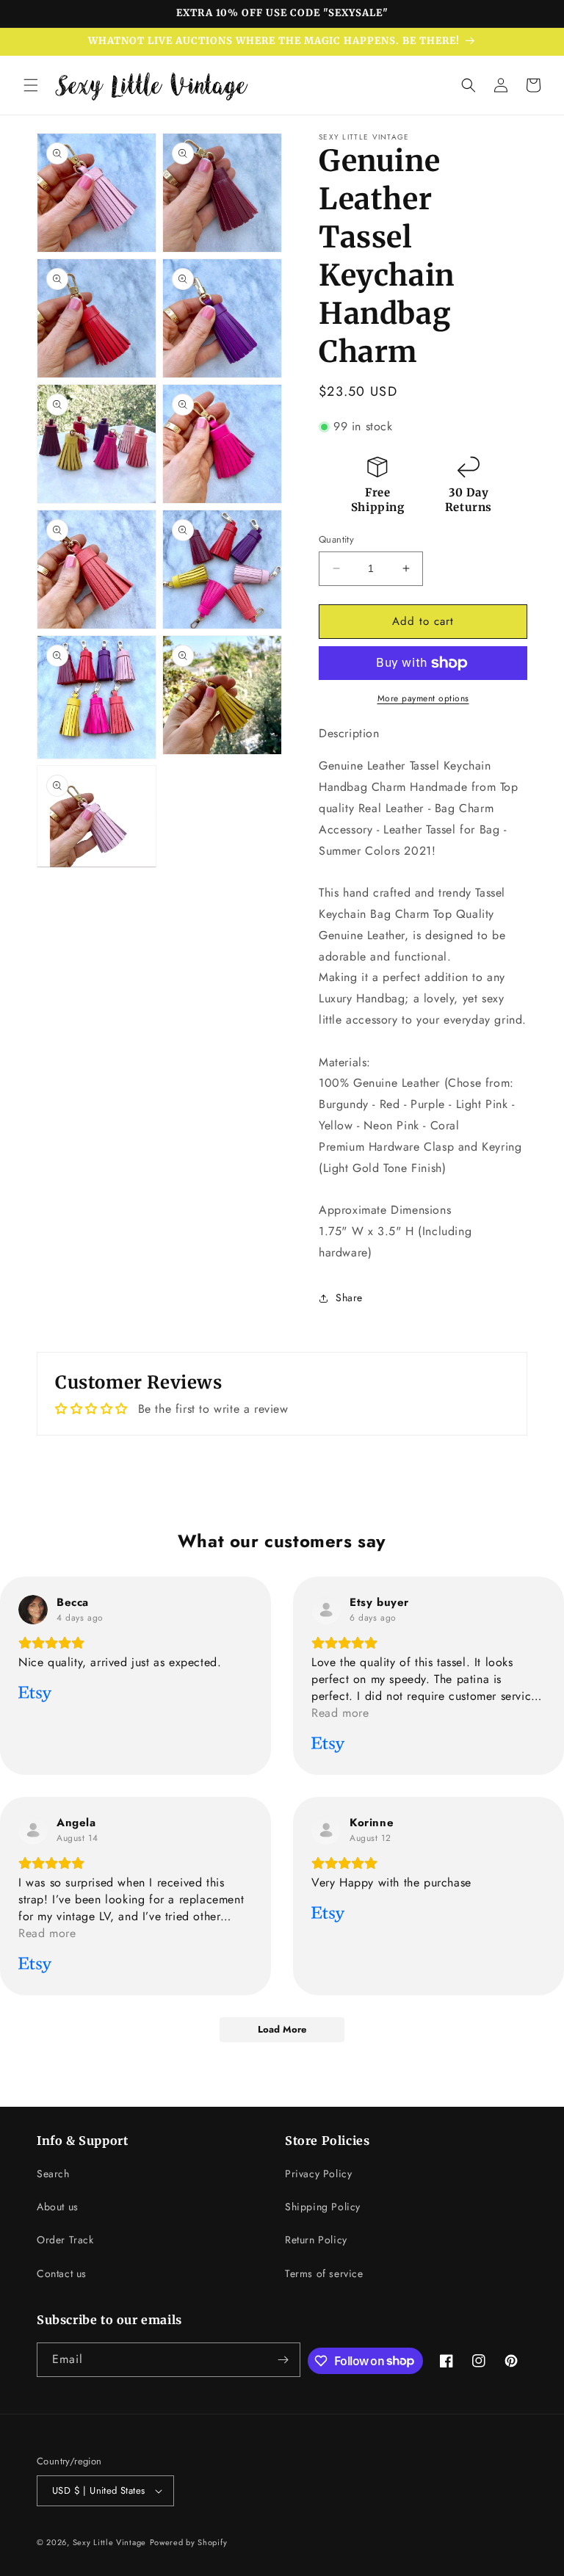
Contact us (62, 2273)
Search (53, 2174)
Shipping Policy (323, 2207)
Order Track (65, 2240)
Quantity (336, 539)
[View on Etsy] (33, 1610)
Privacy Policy (318, 2174)
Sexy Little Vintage (109, 2542)
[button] (31, 85)
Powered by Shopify (189, 2542)
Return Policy (316, 2240)
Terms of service (324, 2273)
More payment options (423, 698)
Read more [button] (340, 1713)
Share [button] (349, 1298)
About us (58, 2207)
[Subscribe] (283, 2360)
